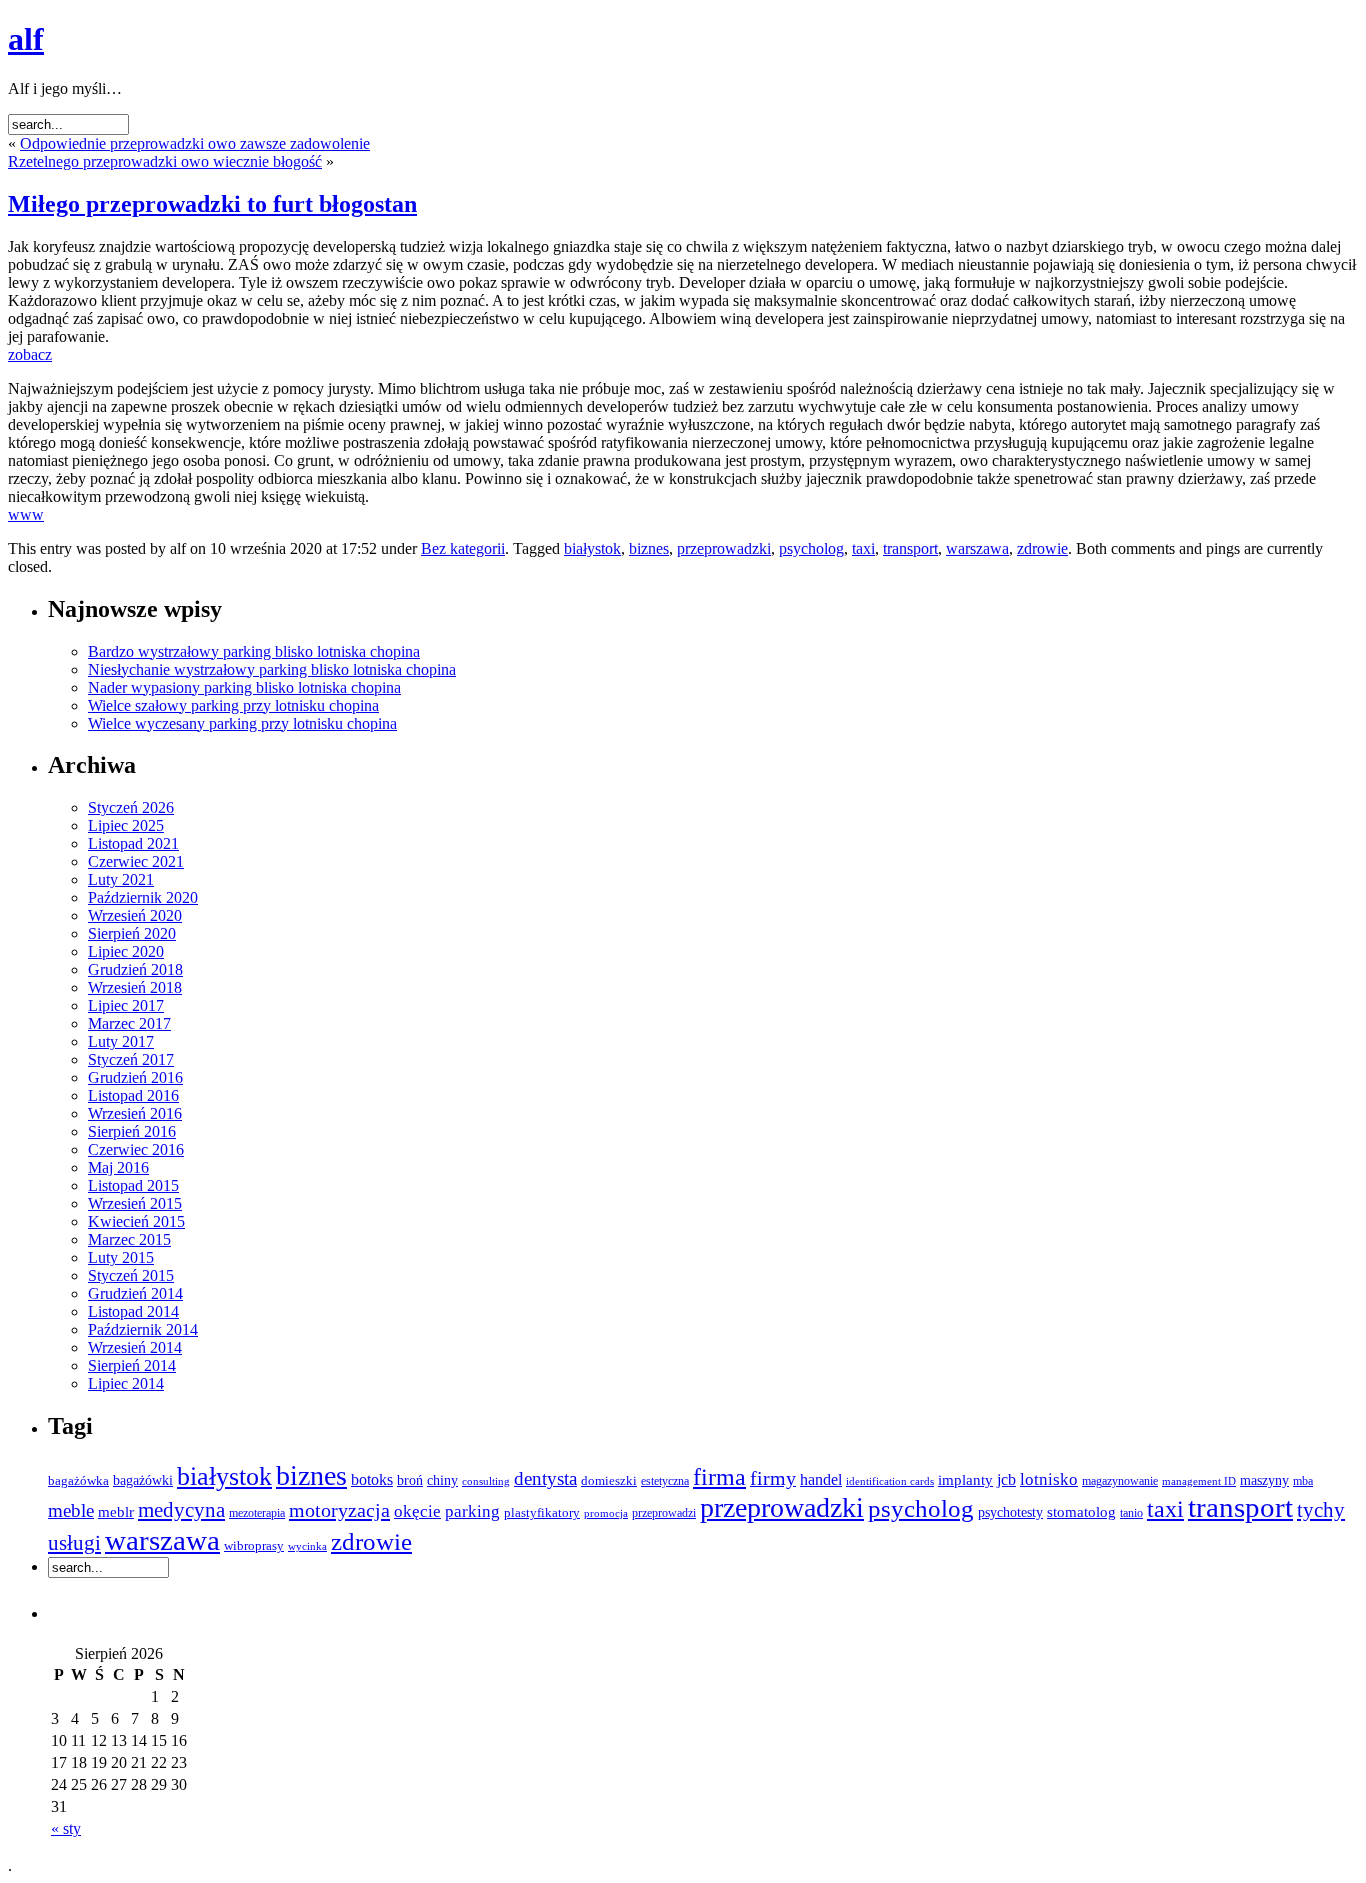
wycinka (307, 1546)
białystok (592, 548)
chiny (442, 1480)
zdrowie (1042, 548)
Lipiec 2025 (126, 825)
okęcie (417, 1511)
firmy (773, 1478)
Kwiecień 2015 (136, 1221)
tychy (1321, 1510)
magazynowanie (1120, 1481)
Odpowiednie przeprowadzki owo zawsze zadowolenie (195, 143)
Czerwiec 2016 (136, 1149)
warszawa (977, 548)
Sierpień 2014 (132, 1365)
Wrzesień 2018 (135, 987)
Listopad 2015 (133, 1185)
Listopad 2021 (133, 843)
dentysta (545, 1478)
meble (71, 1510)
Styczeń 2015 (131, 1275)
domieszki (609, 1481)
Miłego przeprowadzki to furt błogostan (212, 204)
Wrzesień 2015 (135, 1203)
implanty (965, 1479)
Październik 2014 (143, 1329)
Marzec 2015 (129, 1239)
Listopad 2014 (133, 1311)
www (26, 514)
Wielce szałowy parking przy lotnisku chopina (233, 705)
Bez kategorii (463, 548)
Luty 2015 (121, 1257)
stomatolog (1081, 1512)
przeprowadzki (724, 548)
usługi (74, 1543)
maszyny (1264, 1480)
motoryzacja (339, 1510)
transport (910, 548)
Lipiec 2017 (126, 1005)
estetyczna (665, 1481)
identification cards (890, 1481)
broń (410, 1480)
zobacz (30, 354)
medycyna (181, 1510)
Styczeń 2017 (131, 1059)
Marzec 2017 (129, 1023)
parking (472, 1511)
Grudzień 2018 (135, 969)
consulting (486, 1481)
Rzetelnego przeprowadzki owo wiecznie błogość (165, 161)
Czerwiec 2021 (136, 861)
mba (1303, 1481)
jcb (1006, 1479)
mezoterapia (257, 1513)
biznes (649, 548)
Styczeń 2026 (131, 807)
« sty (66, 1828)
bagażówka (78, 1481)
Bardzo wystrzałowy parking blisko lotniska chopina (254, 651)
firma (719, 1476)
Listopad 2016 (133, 1095)
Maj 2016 (118, 1167)
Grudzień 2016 (135, 1077)
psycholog (811, 548)
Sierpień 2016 (132, 1131)
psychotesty (1010, 1512)
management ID (1199, 1481)
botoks (372, 1479)
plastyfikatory (542, 1513)
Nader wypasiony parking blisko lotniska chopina (244, 687)
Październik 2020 (143, 897)
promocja (606, 1513)
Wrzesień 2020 (135, 915)
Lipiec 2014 (126, 1383)
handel (821, 1479)
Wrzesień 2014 (135, 1347)
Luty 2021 (121, 879)
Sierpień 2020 (132, 933)
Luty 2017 (121, 1041)
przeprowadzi (664, 1513)
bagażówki (143, 1480)
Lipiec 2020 (126, 951)
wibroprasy (254, 1545)
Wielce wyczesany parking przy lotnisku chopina (242, 723)
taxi (863, 548)
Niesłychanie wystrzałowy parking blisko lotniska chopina (272, 669)
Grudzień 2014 (135, 1293)
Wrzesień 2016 (135, 1113)
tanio (1131, 1513)
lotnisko (1049, 1479)
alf (26, 39)
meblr (116, 1512)
